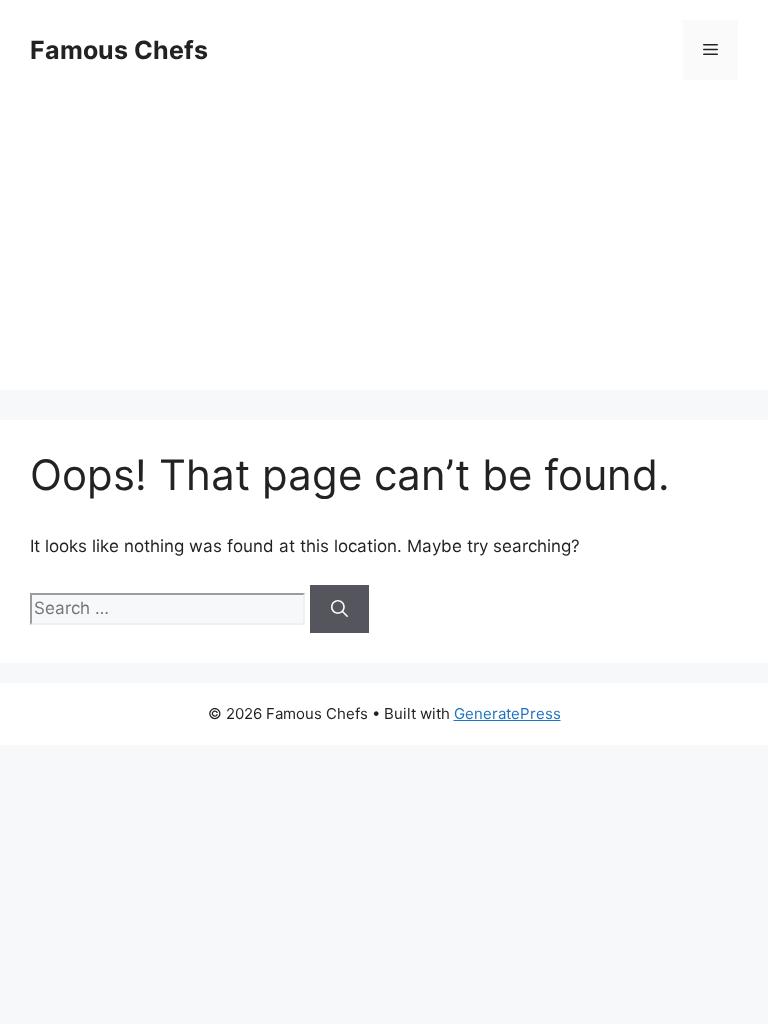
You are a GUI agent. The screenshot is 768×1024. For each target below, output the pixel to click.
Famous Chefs (119, 50)
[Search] (339, 609)
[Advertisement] (384, 250)
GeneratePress (507, 713)
